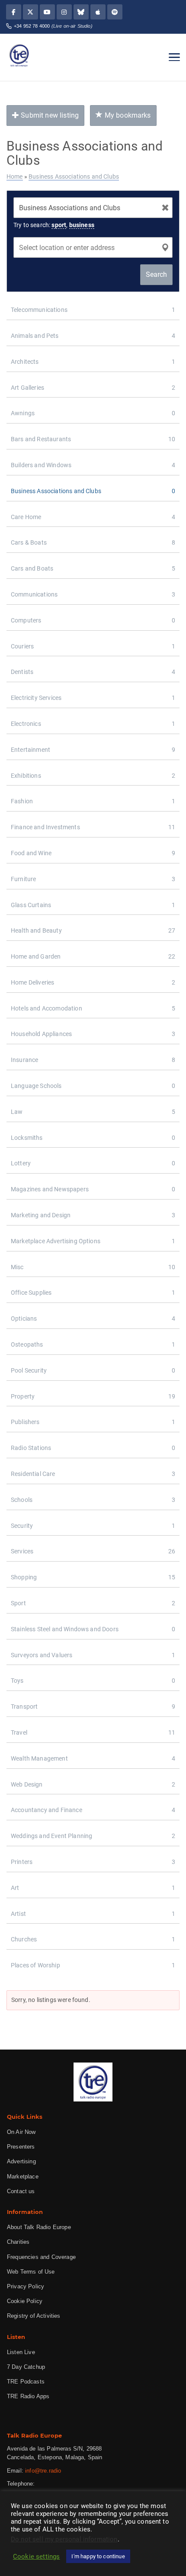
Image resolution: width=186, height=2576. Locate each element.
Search (156, 274)
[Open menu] (174, 57)
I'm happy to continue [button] (98, 2556)
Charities (18, 2242)
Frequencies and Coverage (41, 2257)
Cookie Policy (25, 2301)
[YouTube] (47, 12)
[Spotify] (115, 12)
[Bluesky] (81, 12)
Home (15, 176)
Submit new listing (49, 115)
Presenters (21, 2147)
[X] (30, 12)
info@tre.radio (43, 2471)
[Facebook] (14, 12)
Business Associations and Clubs (74, 176)
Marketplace (23, 2177)
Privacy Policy (26, 2286)
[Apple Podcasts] (98, 12)
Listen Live (21, 2352)
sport (59, 225)
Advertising (21, 2161)
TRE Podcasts (26, 2382)
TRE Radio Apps (28, 2396)
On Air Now (21, 2132)
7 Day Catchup (26, 2367)
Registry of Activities (34, 2316)
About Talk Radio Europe (39, 2227)
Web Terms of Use (31, 2272)
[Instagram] (64, 12)
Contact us (21, 2191)
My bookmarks (127, 115)
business (82, 225)
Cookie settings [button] (36, 2557)
